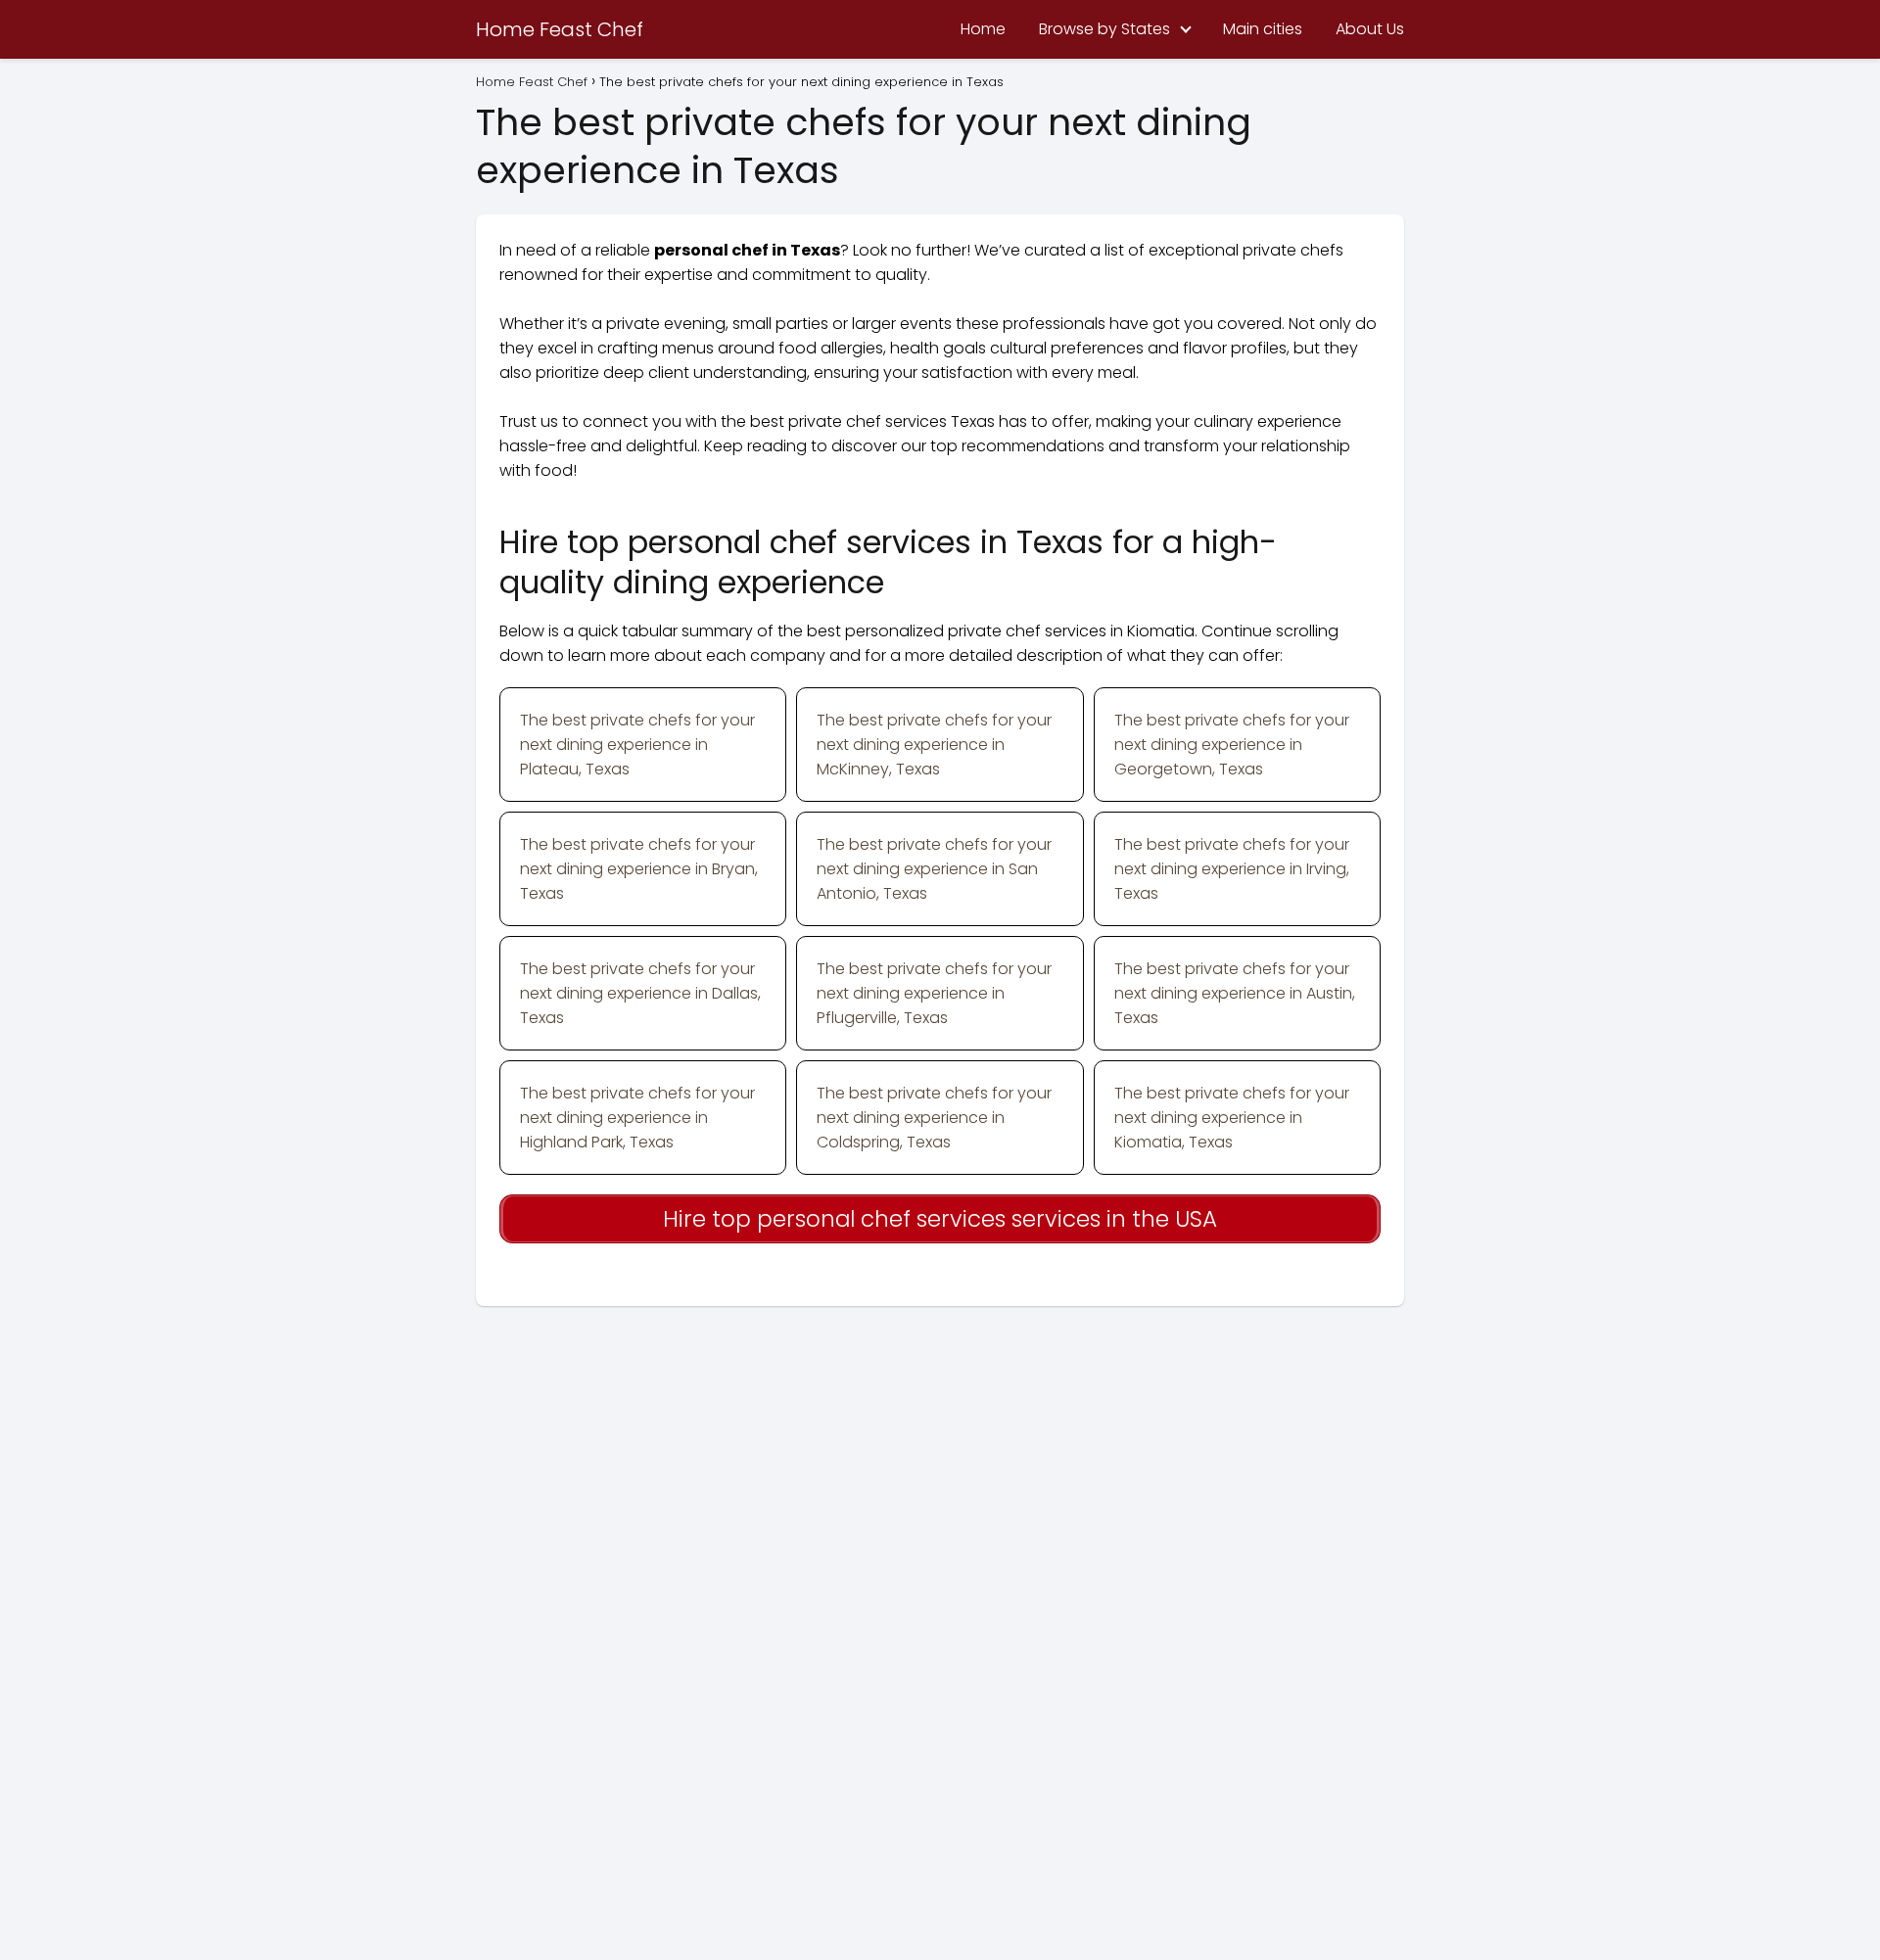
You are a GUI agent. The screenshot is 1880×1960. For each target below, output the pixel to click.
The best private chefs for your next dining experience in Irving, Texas (1232, 869)
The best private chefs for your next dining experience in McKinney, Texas (934, 745)
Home (983, 29)
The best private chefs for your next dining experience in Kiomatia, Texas (1232, 1118)
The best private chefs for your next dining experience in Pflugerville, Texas (934, 993)
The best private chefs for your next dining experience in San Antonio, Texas (934, 869)
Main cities (1263, 29)
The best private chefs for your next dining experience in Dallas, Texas (640, 993)
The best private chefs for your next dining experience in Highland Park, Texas (637, 1118)
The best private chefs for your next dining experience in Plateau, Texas (637, 745)
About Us (1370, 29)
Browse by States (1104, 29)
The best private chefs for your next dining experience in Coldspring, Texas (934, 1118)
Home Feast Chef (560, 29)
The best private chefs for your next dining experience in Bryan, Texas (639, 869)
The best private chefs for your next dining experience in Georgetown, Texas (1232, 745)
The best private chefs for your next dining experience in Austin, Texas (1235, 993)
